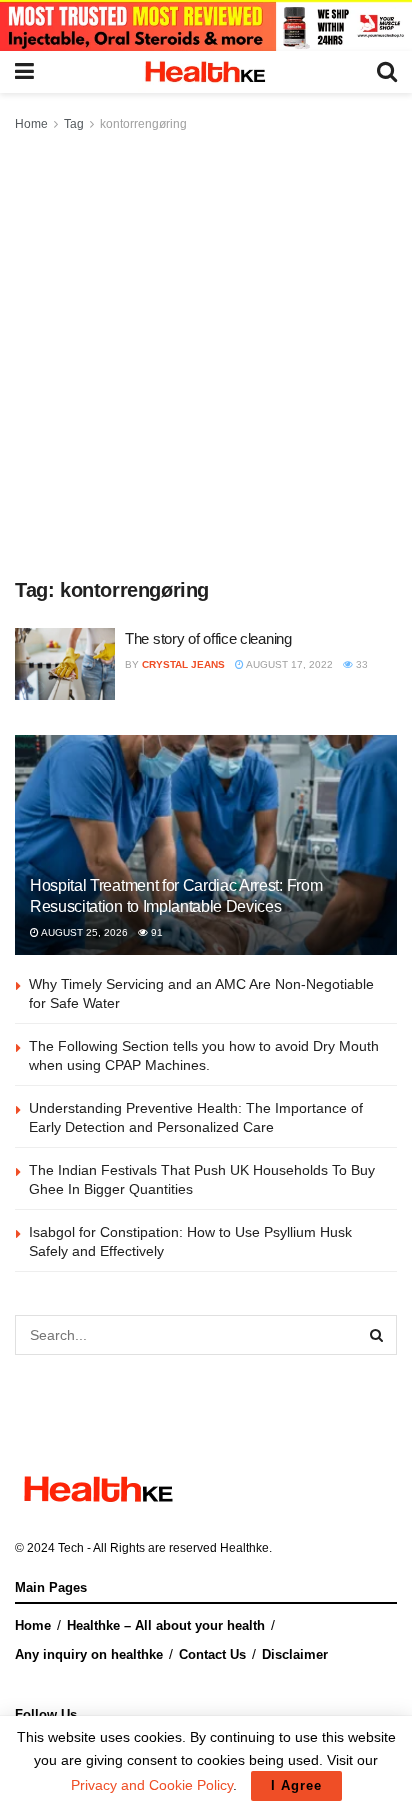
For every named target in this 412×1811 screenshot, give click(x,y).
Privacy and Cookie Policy (152, 1785)
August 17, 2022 (288, 664)
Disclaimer (295, 1654)
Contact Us (212, 1654)
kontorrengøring (143, 124)
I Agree (296, 1785)
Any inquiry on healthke (89, 1654)
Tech (71, 1548)
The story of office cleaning (208, 638)
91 (155, 932)
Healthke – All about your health (166, 1625)
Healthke (244, 1548)
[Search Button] (377, 1335)
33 (360, 664)
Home (31, 124)
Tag (74, 124)
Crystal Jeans (183, 664)
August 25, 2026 (83, 932)
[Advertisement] (206, 351)
